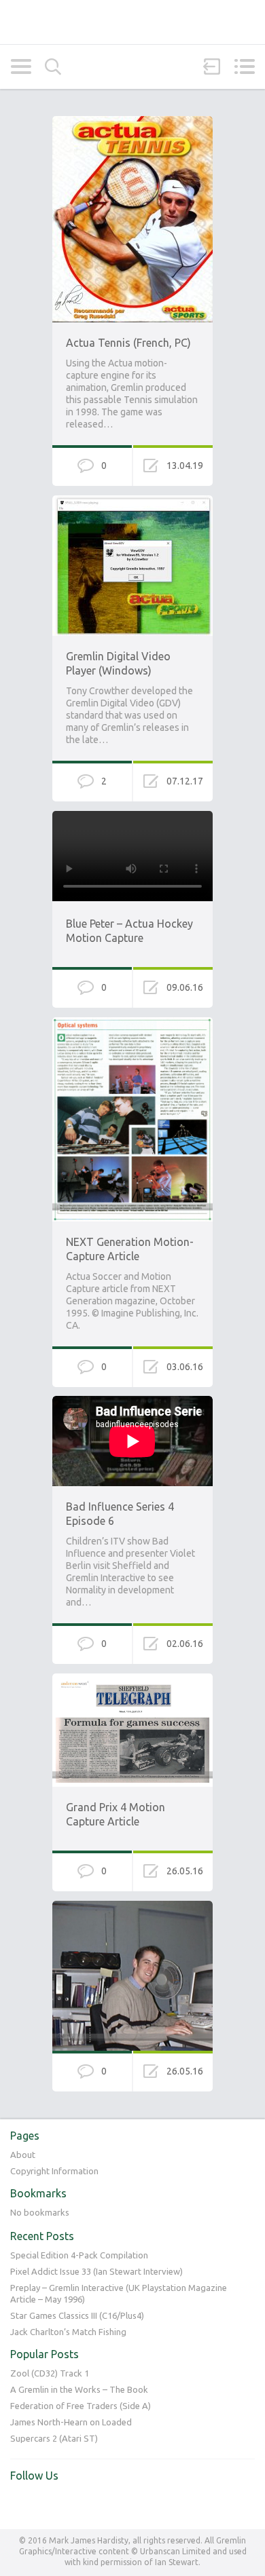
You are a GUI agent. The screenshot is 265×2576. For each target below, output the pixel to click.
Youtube (49, 2504)
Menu (244, 67)
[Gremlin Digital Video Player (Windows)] (132, 501)
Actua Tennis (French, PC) (128, 343)
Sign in (212, 67)
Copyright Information (54, 2171)
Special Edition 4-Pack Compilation (79, 2255)
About (23, 2155)
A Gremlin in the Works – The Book (79, 2389)
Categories (21, 67)
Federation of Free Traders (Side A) (81, 2406)
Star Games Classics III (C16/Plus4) (77, 2315)
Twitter (21, 2504)
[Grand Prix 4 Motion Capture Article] (132, 1680)
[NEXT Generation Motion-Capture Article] (132, 1023)
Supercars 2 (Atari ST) (54, 2438)
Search (53, 67)
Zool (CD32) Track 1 (50, 2373)
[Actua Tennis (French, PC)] (132, 122)
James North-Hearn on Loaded (71, 2422)
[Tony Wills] (132, 1907)
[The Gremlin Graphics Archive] (132, 22)
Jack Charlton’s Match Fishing (68, 2332)
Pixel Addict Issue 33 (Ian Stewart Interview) (96, 2271)
